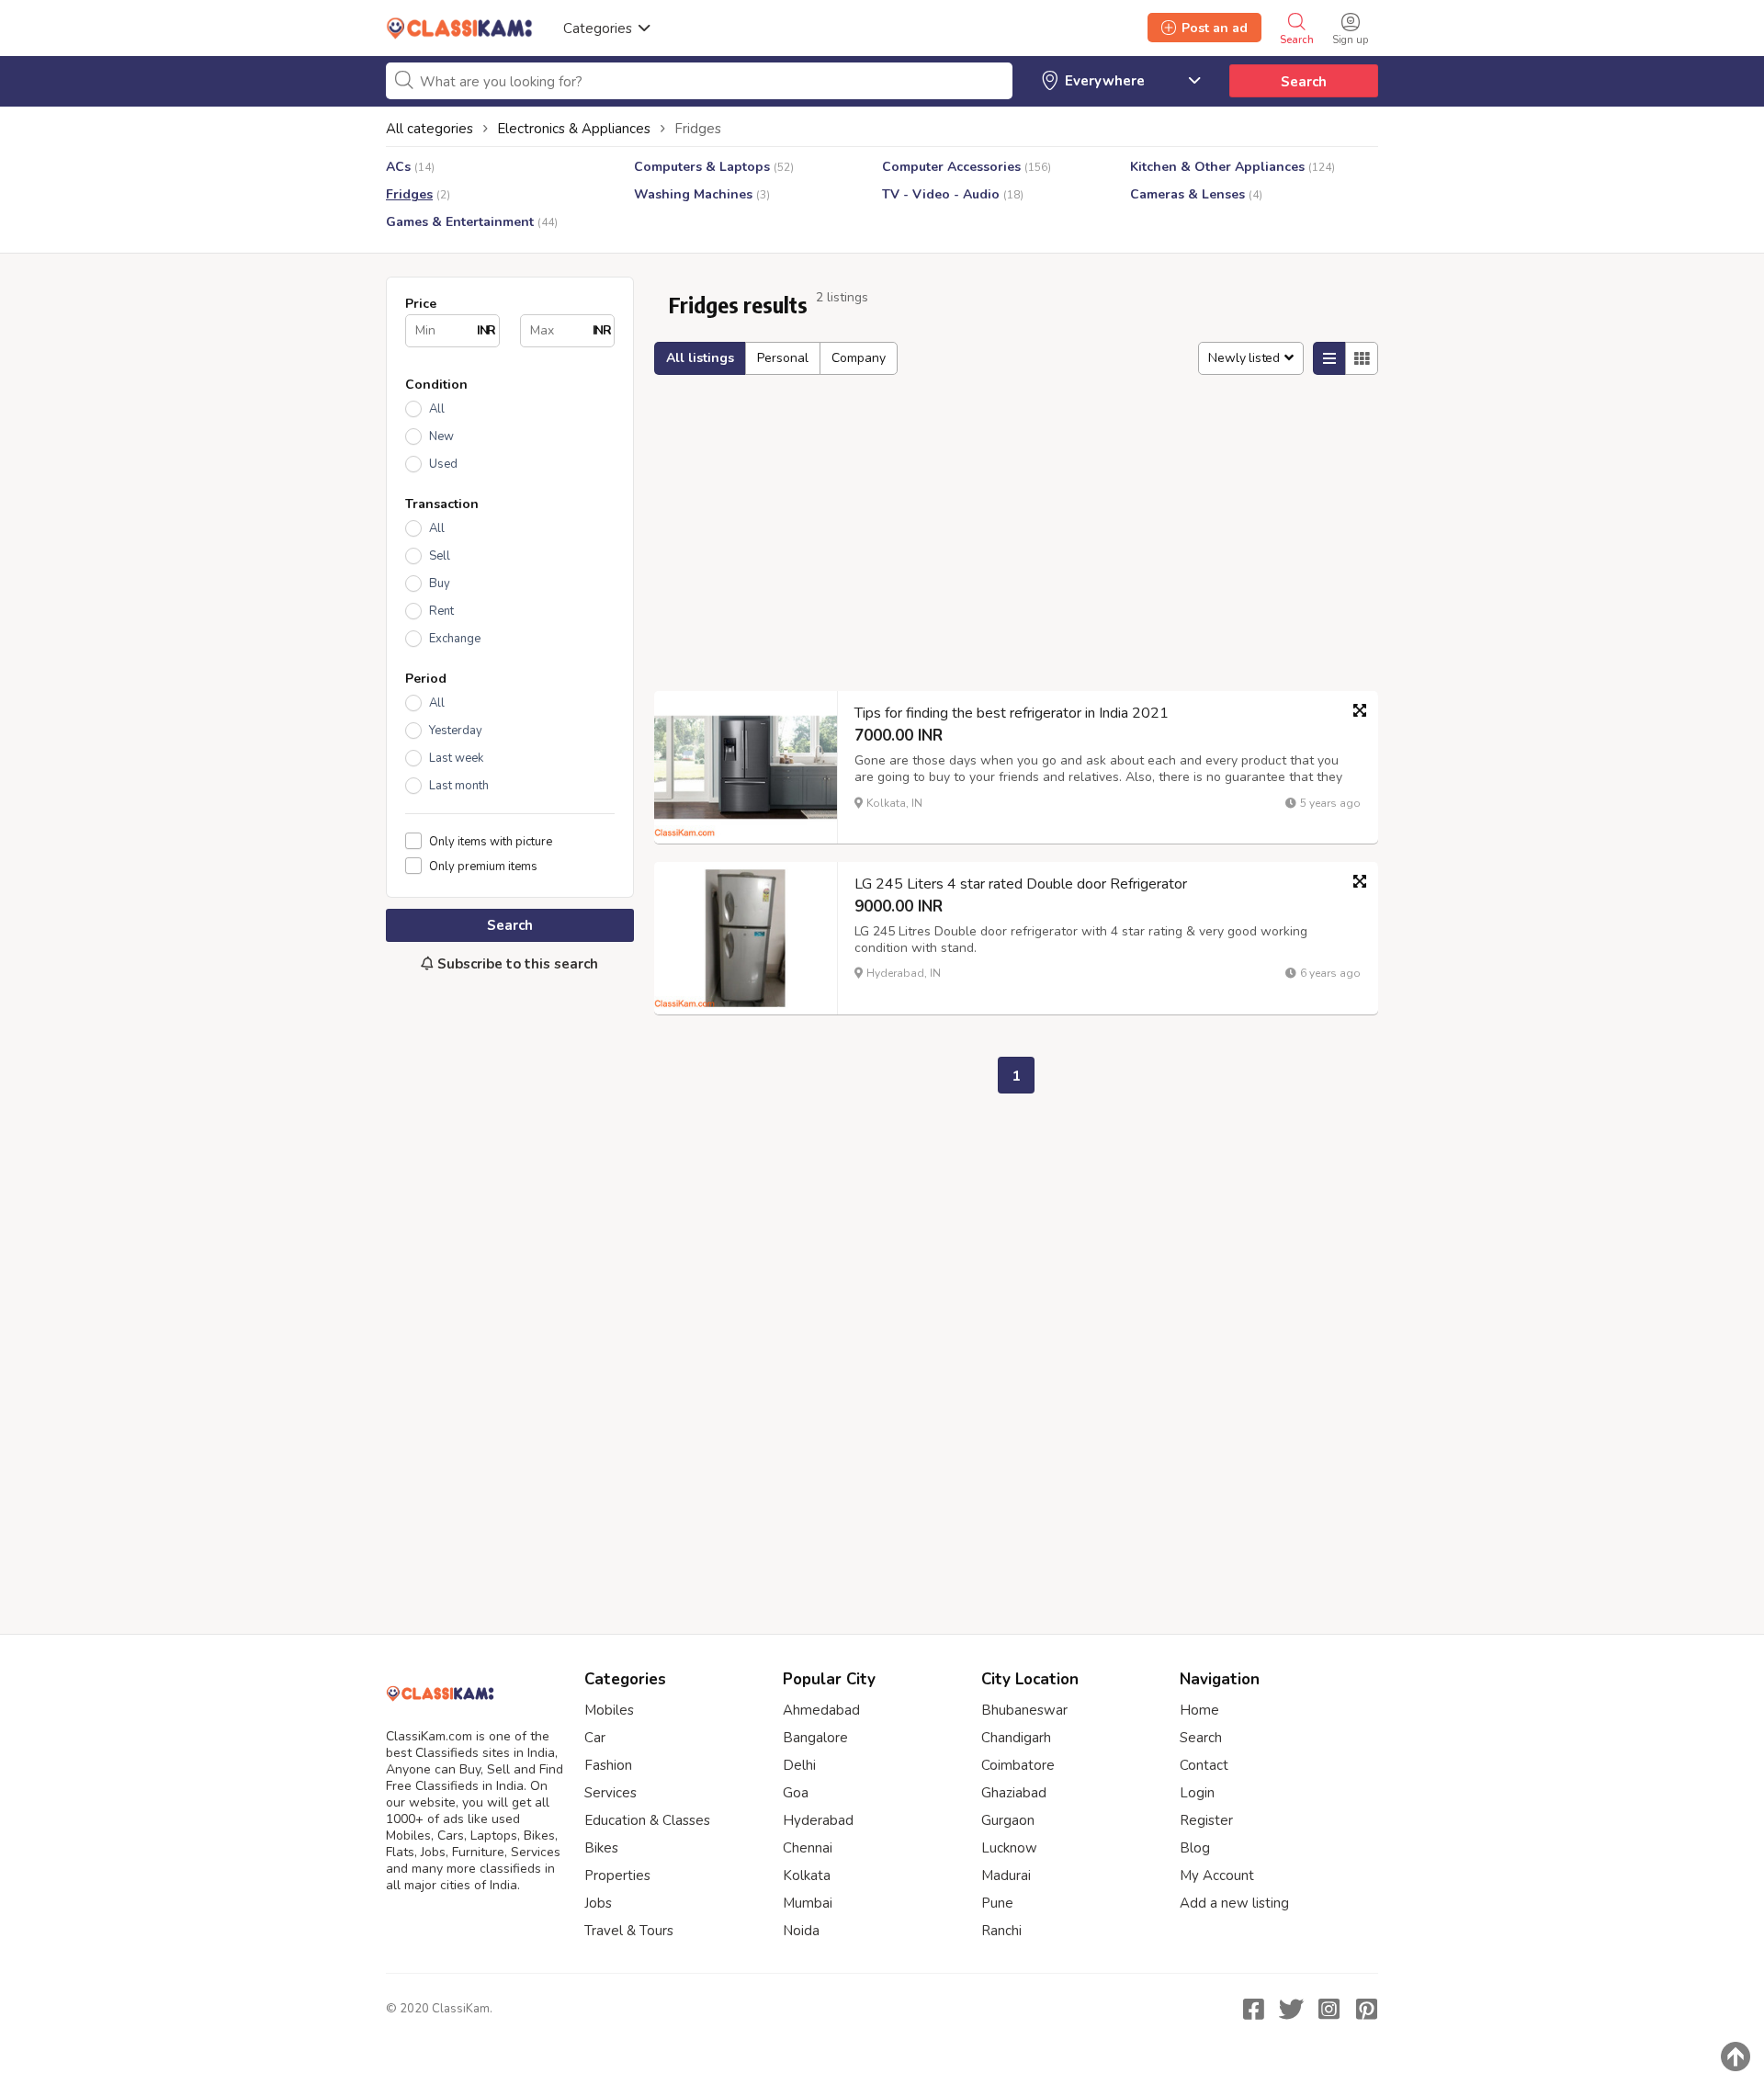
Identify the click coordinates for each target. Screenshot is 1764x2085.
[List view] (1329, 358)
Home (1199, 1710)
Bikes (601, 1848)
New (441, 436)
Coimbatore (1018, 1765)
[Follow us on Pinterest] (1366, 2009)
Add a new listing (1234, 1903)
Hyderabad (818, 1820)
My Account (1217, 1875)
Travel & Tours (629, 1931)
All (437, 409)
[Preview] (1360, 710)
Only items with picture (491, 841)
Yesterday (456, 731)
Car (595, 1738)
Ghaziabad (1014, 1793)
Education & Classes (647, 1820)
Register (1206, 1820)
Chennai (808, 1848)
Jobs (598, 1903)
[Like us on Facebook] (1253, 2009)
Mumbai (808, 1903)
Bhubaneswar (1024, 1710)
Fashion (608, 1765)
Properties (617, 1875)
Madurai (1006, 1875)
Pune (997, 1903)
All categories (430, 129)
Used (443, 464)
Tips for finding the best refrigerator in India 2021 (1012, 713)
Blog (1195, 1848)
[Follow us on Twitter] (1291, 2009)
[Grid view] (1362, 358)
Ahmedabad (821, 1710)
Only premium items (483, 866)
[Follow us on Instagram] (1329, 2009)
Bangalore (815, 1738)
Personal (783, 358)
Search (1304, 82)
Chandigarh (1016, 1738)
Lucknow (1009, 1848)
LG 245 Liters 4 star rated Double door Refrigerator (1021, 884)
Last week (456, 758)
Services (611, 1793)
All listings (700, 358)
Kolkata (807, 1875)
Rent (441, 611)
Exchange (455, 639)
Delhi (799, 1765)
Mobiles (609, 1710)
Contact (1204, 1765)
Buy (440, 584)
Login (1197, 1793)
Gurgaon (1008, 1820)
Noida (801, 1931)
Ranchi (1001, 1931)
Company (859, 358)
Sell (440, 556)
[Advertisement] (510, 1294)
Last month (459, 786)
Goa (796, 1793)
